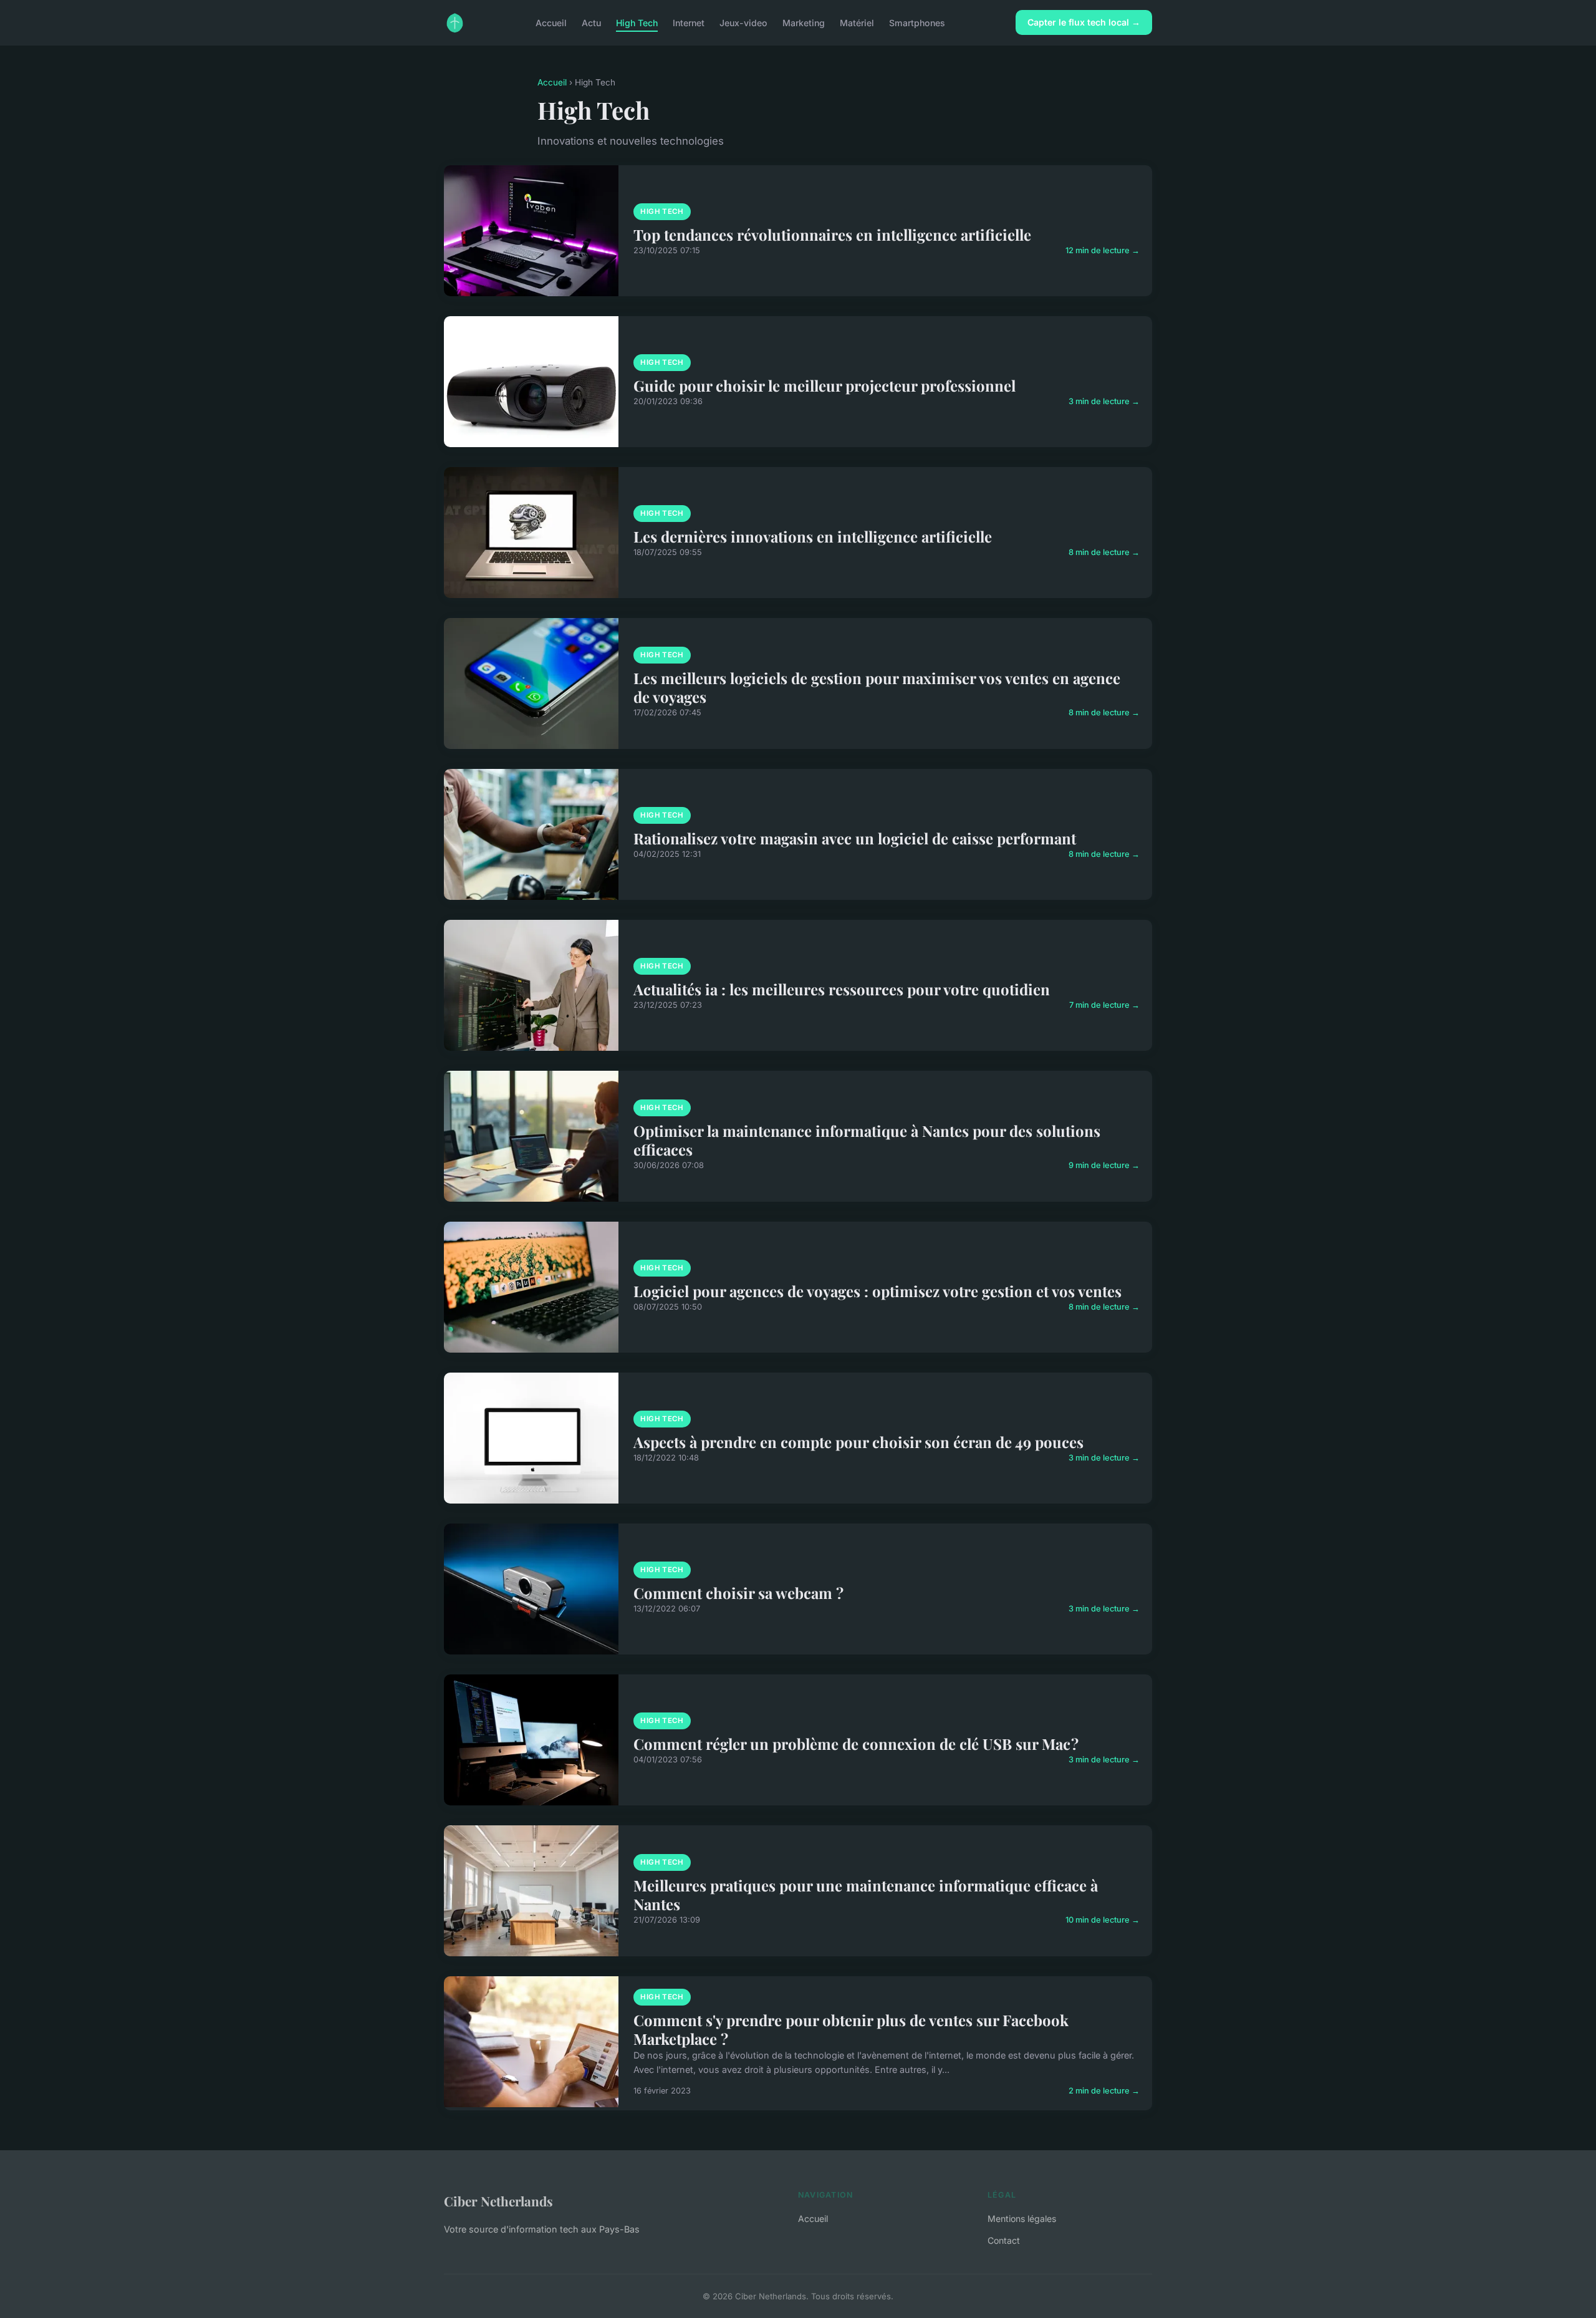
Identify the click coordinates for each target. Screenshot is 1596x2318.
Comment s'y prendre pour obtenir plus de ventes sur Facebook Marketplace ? (851, 2029)
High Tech (637, 22)
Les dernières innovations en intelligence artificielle (813, 536)
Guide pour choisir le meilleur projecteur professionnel (824, 385)
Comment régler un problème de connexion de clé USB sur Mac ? (856, 1744)
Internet (689, 22)
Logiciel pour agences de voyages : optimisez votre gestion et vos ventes (877, 1291)
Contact (1004, 2240)
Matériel (857, 22)
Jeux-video (743, 22)
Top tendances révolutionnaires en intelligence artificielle (832, 234)
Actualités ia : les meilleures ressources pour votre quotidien (842, 989)
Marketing (804, 22)
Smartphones (917, 22)
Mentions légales (1022, 2219)
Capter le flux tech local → (1084, 22)
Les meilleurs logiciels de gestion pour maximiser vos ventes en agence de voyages (877, 687)
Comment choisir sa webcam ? (738, 1593)
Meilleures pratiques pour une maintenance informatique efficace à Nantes (866, 1895)
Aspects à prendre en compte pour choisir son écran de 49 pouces (858, 1442)
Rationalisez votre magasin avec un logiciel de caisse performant (855, 838)
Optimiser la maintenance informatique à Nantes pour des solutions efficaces (867, 1140)
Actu (591, 22)
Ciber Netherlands (498, 2201)
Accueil (551, 22)
